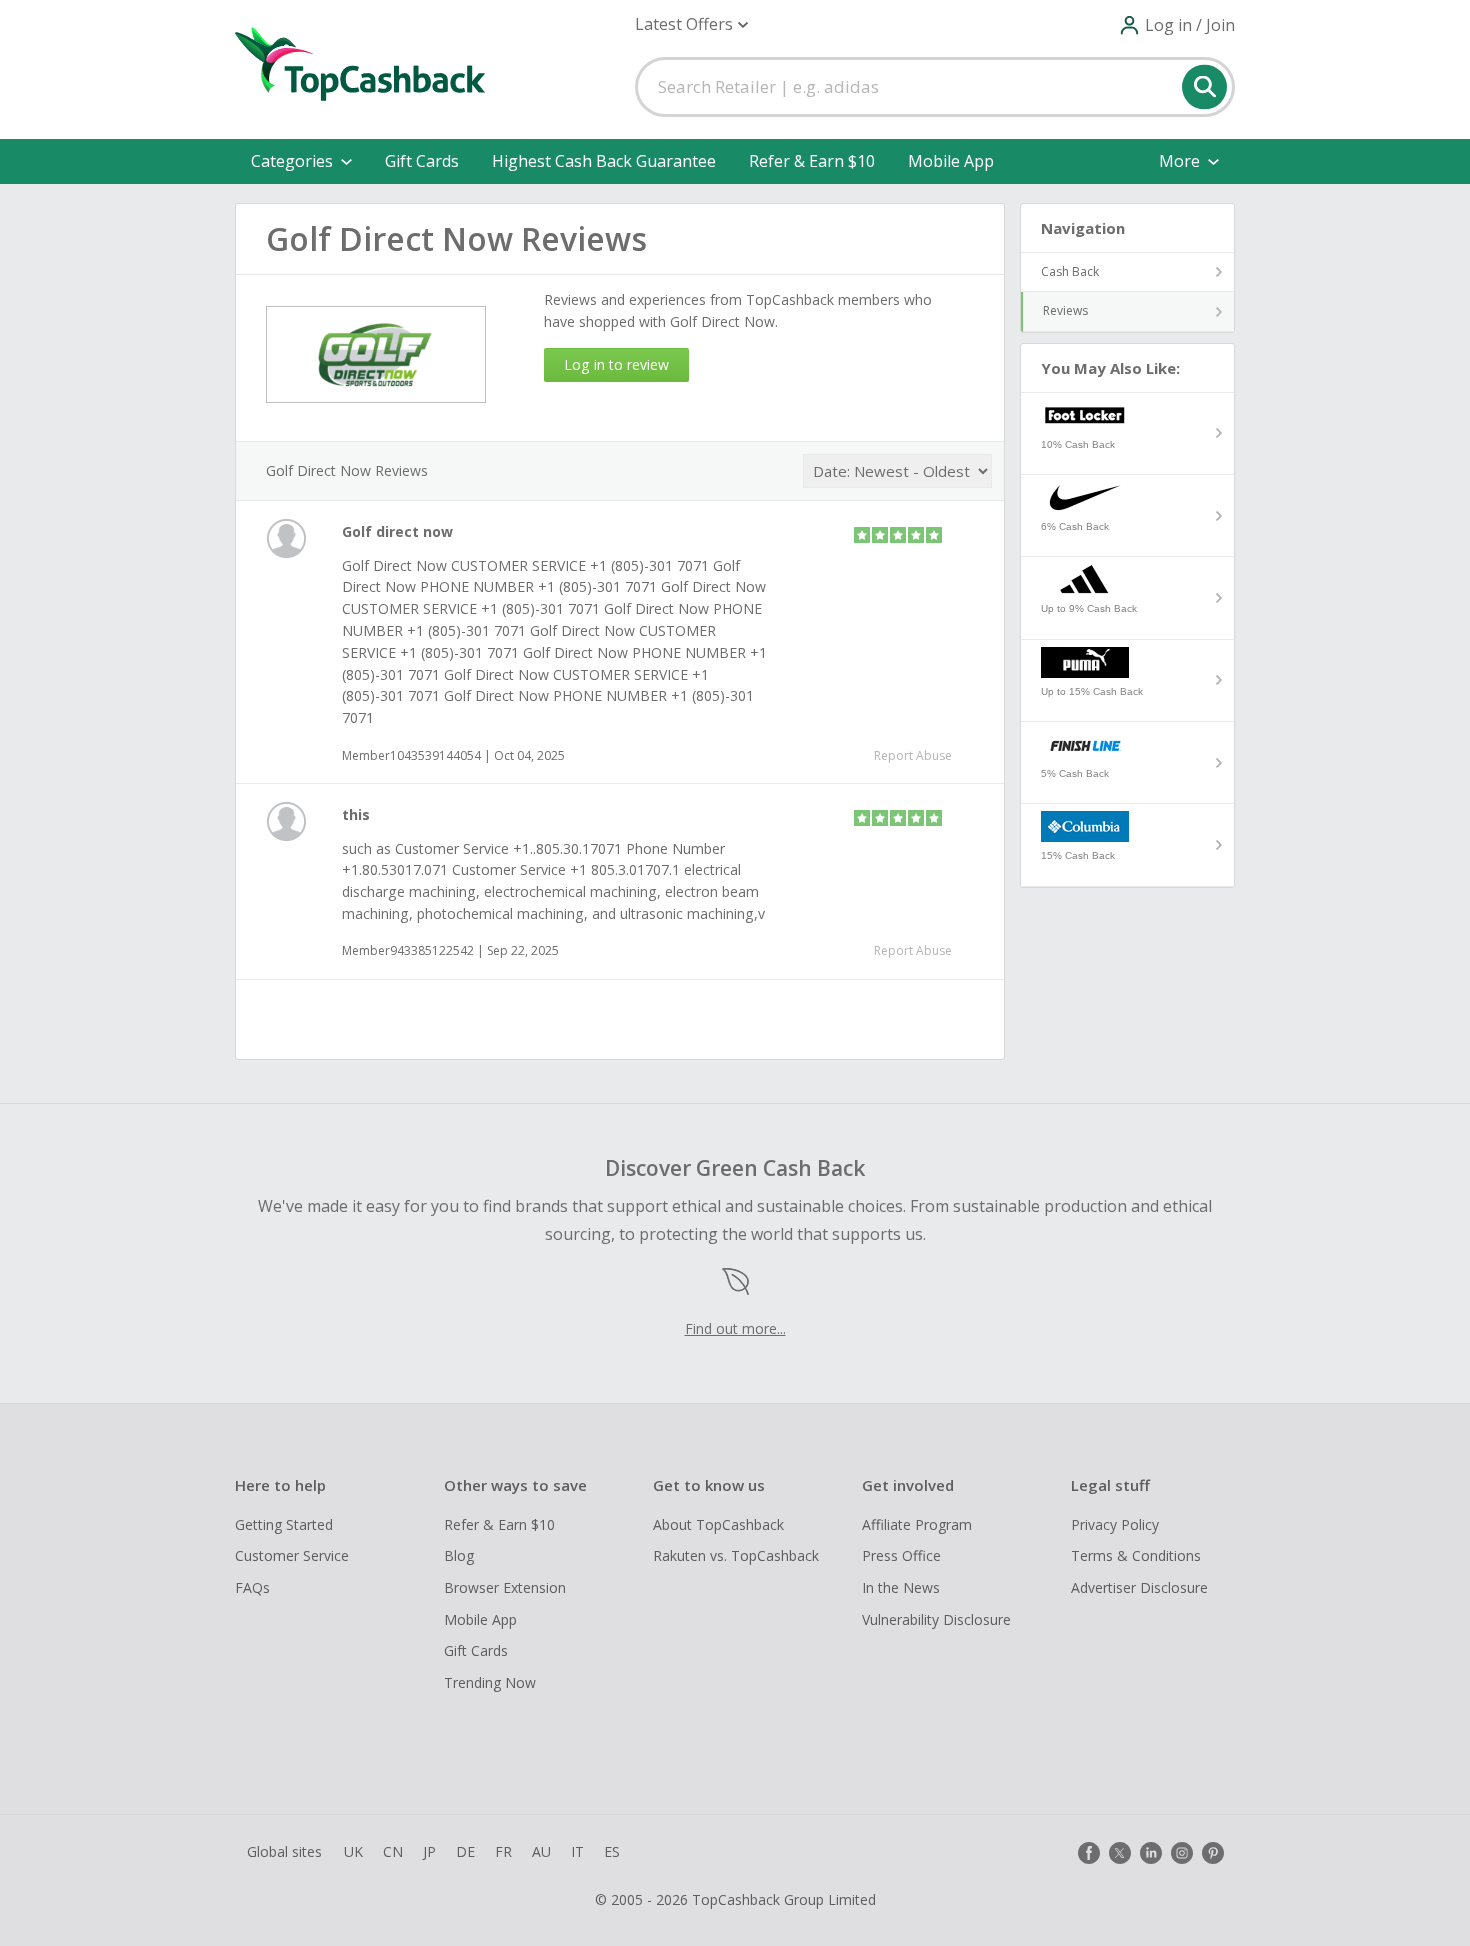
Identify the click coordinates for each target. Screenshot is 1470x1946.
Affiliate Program (917, 1524)
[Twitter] (1120, 1853)
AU (541, 1851)
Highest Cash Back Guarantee (604, 161)
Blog (459, 1555)
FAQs (252, 1587)
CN (393, 1851)
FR (503, 1851)
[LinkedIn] (1151, 1853)
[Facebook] (1089, 1853)
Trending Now (490, 1682)
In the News (901, 1587)
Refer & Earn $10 (812, 161)
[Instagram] (1182, 1853)
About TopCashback (718, 1524)
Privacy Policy (1115, 1524)
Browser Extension (505, 1587)
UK (353, 1851)
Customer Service (292, 1555)
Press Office (901, 1555)
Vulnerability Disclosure (936, 1619)
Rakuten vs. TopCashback (736, 1555)
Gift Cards (422, 161)
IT (577, 1851)
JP (429, 1851)
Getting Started (284, 1524)
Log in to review (616, 364)
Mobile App (951, 161)
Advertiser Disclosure (1139, 1587)
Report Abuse (913, 755)
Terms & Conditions (1136, 1555)
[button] (691, 24)
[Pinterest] (1213, 1853)
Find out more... (735, 1328)
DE (465, 1851)
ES (612, 1851)
